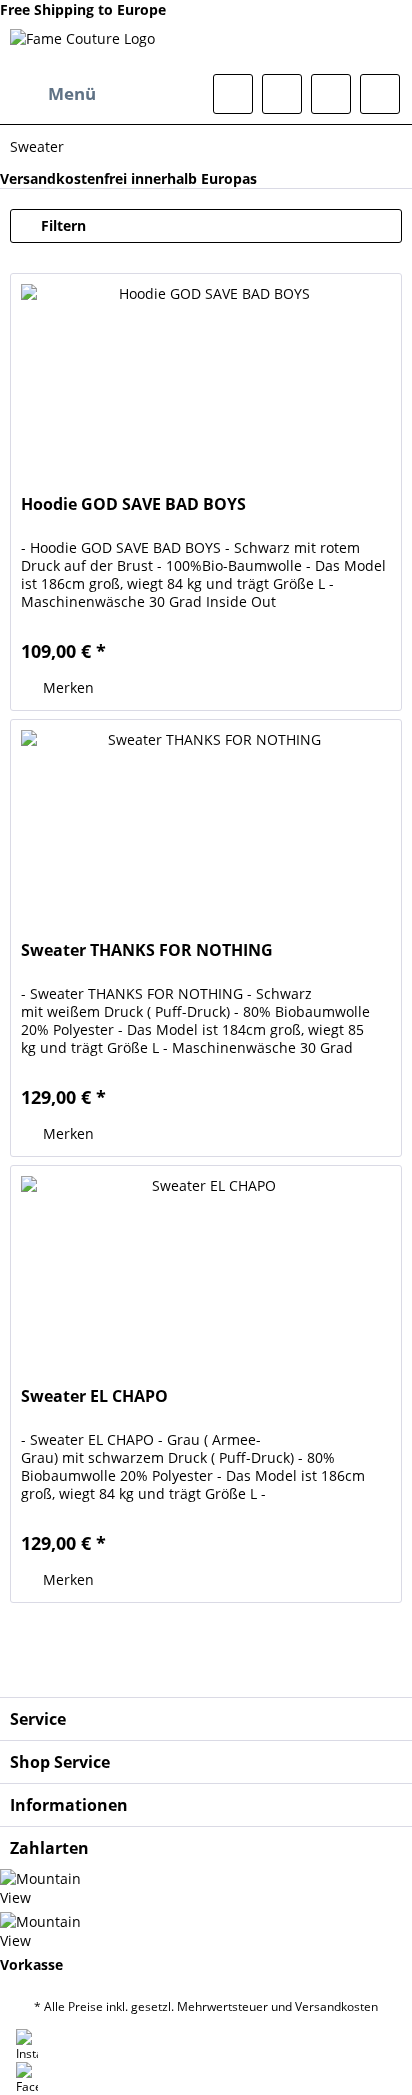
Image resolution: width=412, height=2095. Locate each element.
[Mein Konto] (331, 94)
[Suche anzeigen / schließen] (233, 94)
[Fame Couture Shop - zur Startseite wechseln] (82, 46)
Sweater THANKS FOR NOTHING (147, 950)
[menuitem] (53, 94)
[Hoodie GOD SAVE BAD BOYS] (206, 374)
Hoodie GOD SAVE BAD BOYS (133, 504)
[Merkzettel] (282, 94)
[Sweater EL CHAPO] (206, 1266)
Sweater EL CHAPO (94, 1396)
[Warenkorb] (380, 94)
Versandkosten (336, 2006)
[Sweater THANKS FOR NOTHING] (206, 820)
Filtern (61, 225)
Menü (72, 93)
